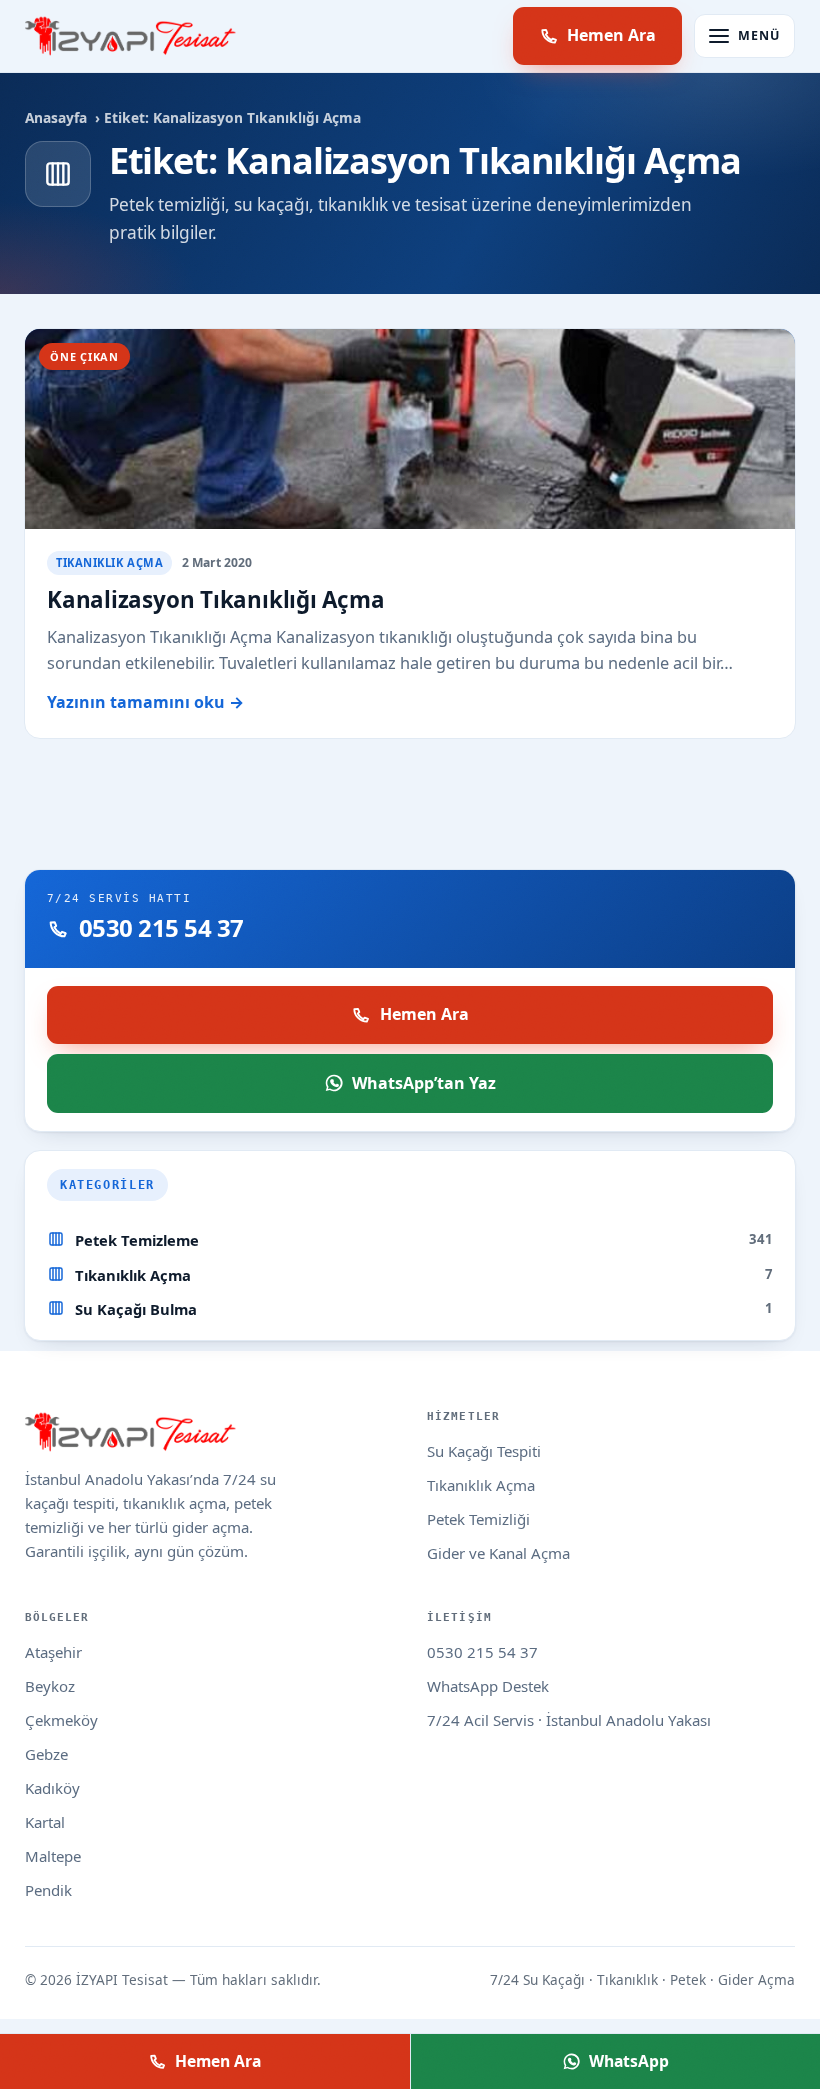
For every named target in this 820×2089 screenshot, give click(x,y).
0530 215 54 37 (482, 1652)
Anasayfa (56, 117)
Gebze (46, 1754)
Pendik (48, 1890)
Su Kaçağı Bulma (136, 1309)
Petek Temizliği (478, 1519)
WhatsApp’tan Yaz (424, 1083)
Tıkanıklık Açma (133, 1275)
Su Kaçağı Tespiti (484, 1451)
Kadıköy (52, 1788)
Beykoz (50, 1686)
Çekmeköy (61, 1720)
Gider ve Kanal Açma (498, 1553)
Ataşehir (53, 1652)
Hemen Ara (611, 35)
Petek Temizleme (137, 1240)
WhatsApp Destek (488, 1686)
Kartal (45, 1822)
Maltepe (53, 1856)
